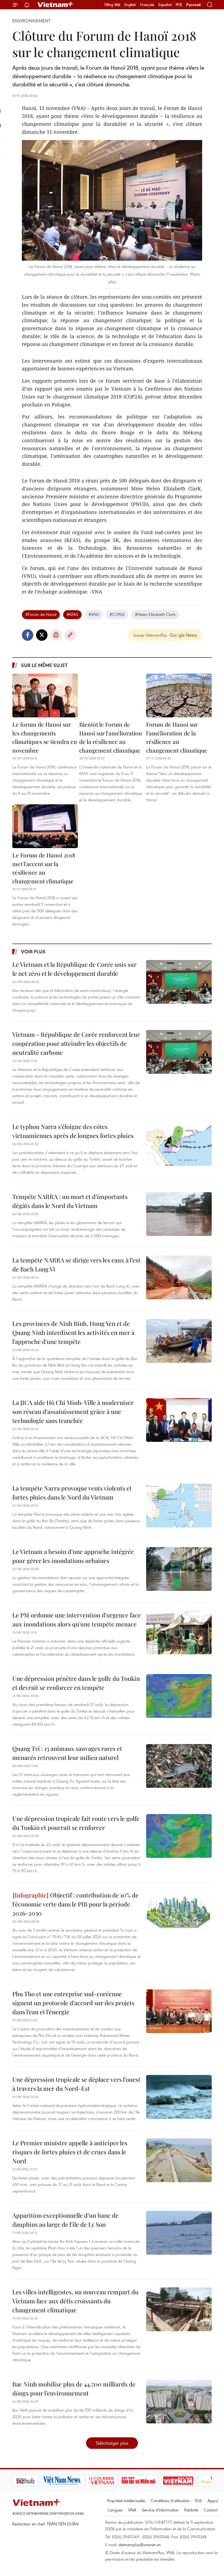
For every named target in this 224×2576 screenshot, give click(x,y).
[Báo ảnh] (150, 2481)
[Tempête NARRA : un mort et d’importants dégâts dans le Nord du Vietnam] (179, 1214)
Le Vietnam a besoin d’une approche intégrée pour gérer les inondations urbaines (73, 1556)
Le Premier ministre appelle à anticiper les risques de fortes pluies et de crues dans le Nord (70, 2152)
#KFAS (72, 614)
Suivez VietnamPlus (150, 635)
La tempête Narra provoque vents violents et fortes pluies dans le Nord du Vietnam (72, 1493)
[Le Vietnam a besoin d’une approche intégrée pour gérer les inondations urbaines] (179, 1569)
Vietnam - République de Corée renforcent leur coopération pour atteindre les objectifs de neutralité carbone (76, 1043)
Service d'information (160, 2510)
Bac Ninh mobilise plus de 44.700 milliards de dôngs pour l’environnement (74, 2389)
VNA (132, 2510)
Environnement (31, 21)
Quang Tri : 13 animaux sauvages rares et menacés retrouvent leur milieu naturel (67, 1753)
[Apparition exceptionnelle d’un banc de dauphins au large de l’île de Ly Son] (179, 2233)
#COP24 (117, 614)
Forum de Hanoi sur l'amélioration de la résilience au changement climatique (177, 737)
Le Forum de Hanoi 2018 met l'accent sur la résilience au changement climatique (44, 868)
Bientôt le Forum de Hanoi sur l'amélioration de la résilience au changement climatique (111, 737)
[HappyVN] (187, 2481)
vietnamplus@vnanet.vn (139, 2545)
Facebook (28, 635)
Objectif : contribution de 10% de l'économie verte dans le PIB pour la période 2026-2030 (75, 1904)
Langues (115, 2510)
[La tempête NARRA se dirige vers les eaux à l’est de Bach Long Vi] (179, 1277)
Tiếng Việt (112, 5)
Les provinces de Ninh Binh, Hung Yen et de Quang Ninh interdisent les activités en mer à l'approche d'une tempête (73, 1332)
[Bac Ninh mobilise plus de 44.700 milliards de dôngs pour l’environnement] (179, 2402)
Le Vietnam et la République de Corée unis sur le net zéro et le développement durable (74, 969)
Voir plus (33, 951)
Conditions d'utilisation (170, 2501)
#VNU (94, 614)
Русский (194, 5)
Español (165, 5)
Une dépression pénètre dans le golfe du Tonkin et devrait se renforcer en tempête (76, 1683)
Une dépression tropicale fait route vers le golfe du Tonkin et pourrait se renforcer (76, 1823)
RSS (198, 2501)
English (130, 5)
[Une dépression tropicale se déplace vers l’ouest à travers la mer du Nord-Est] (179, 2097)
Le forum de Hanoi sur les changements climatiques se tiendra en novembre (45, 737)
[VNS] (34, 2481)
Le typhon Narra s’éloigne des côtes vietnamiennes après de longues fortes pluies (73, 1131)
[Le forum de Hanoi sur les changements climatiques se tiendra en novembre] (45, 695)
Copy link (70, 635)
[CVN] (73, 2481)
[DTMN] (111, 2481)
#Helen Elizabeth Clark (155, 614)
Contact (211, 2510)
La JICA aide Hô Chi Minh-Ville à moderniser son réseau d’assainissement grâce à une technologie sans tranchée (73, 1411)
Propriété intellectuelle (126, 2501)
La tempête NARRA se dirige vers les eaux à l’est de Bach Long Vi (76, 1264)
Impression (56, 635)
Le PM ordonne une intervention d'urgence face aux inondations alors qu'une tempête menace (76, 1619)
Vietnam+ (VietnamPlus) (56, 5)
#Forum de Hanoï (41, 614)
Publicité (191, 2510)
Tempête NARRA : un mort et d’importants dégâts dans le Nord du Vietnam (70, 1201)
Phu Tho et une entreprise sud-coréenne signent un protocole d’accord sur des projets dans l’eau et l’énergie (73, 2003)
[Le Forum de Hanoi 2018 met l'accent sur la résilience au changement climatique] (45, 826)
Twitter (42, 635)
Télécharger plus (112, 2443)
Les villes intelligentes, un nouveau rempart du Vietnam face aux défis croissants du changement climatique (75, 2301)
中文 (179, 5)
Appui (213, 2501)
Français (147, 5)
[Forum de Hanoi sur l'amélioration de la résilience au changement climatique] (179, 695)
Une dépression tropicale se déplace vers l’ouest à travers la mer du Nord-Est (76, 2084)
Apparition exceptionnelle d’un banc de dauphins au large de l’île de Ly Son (65, 2220)
